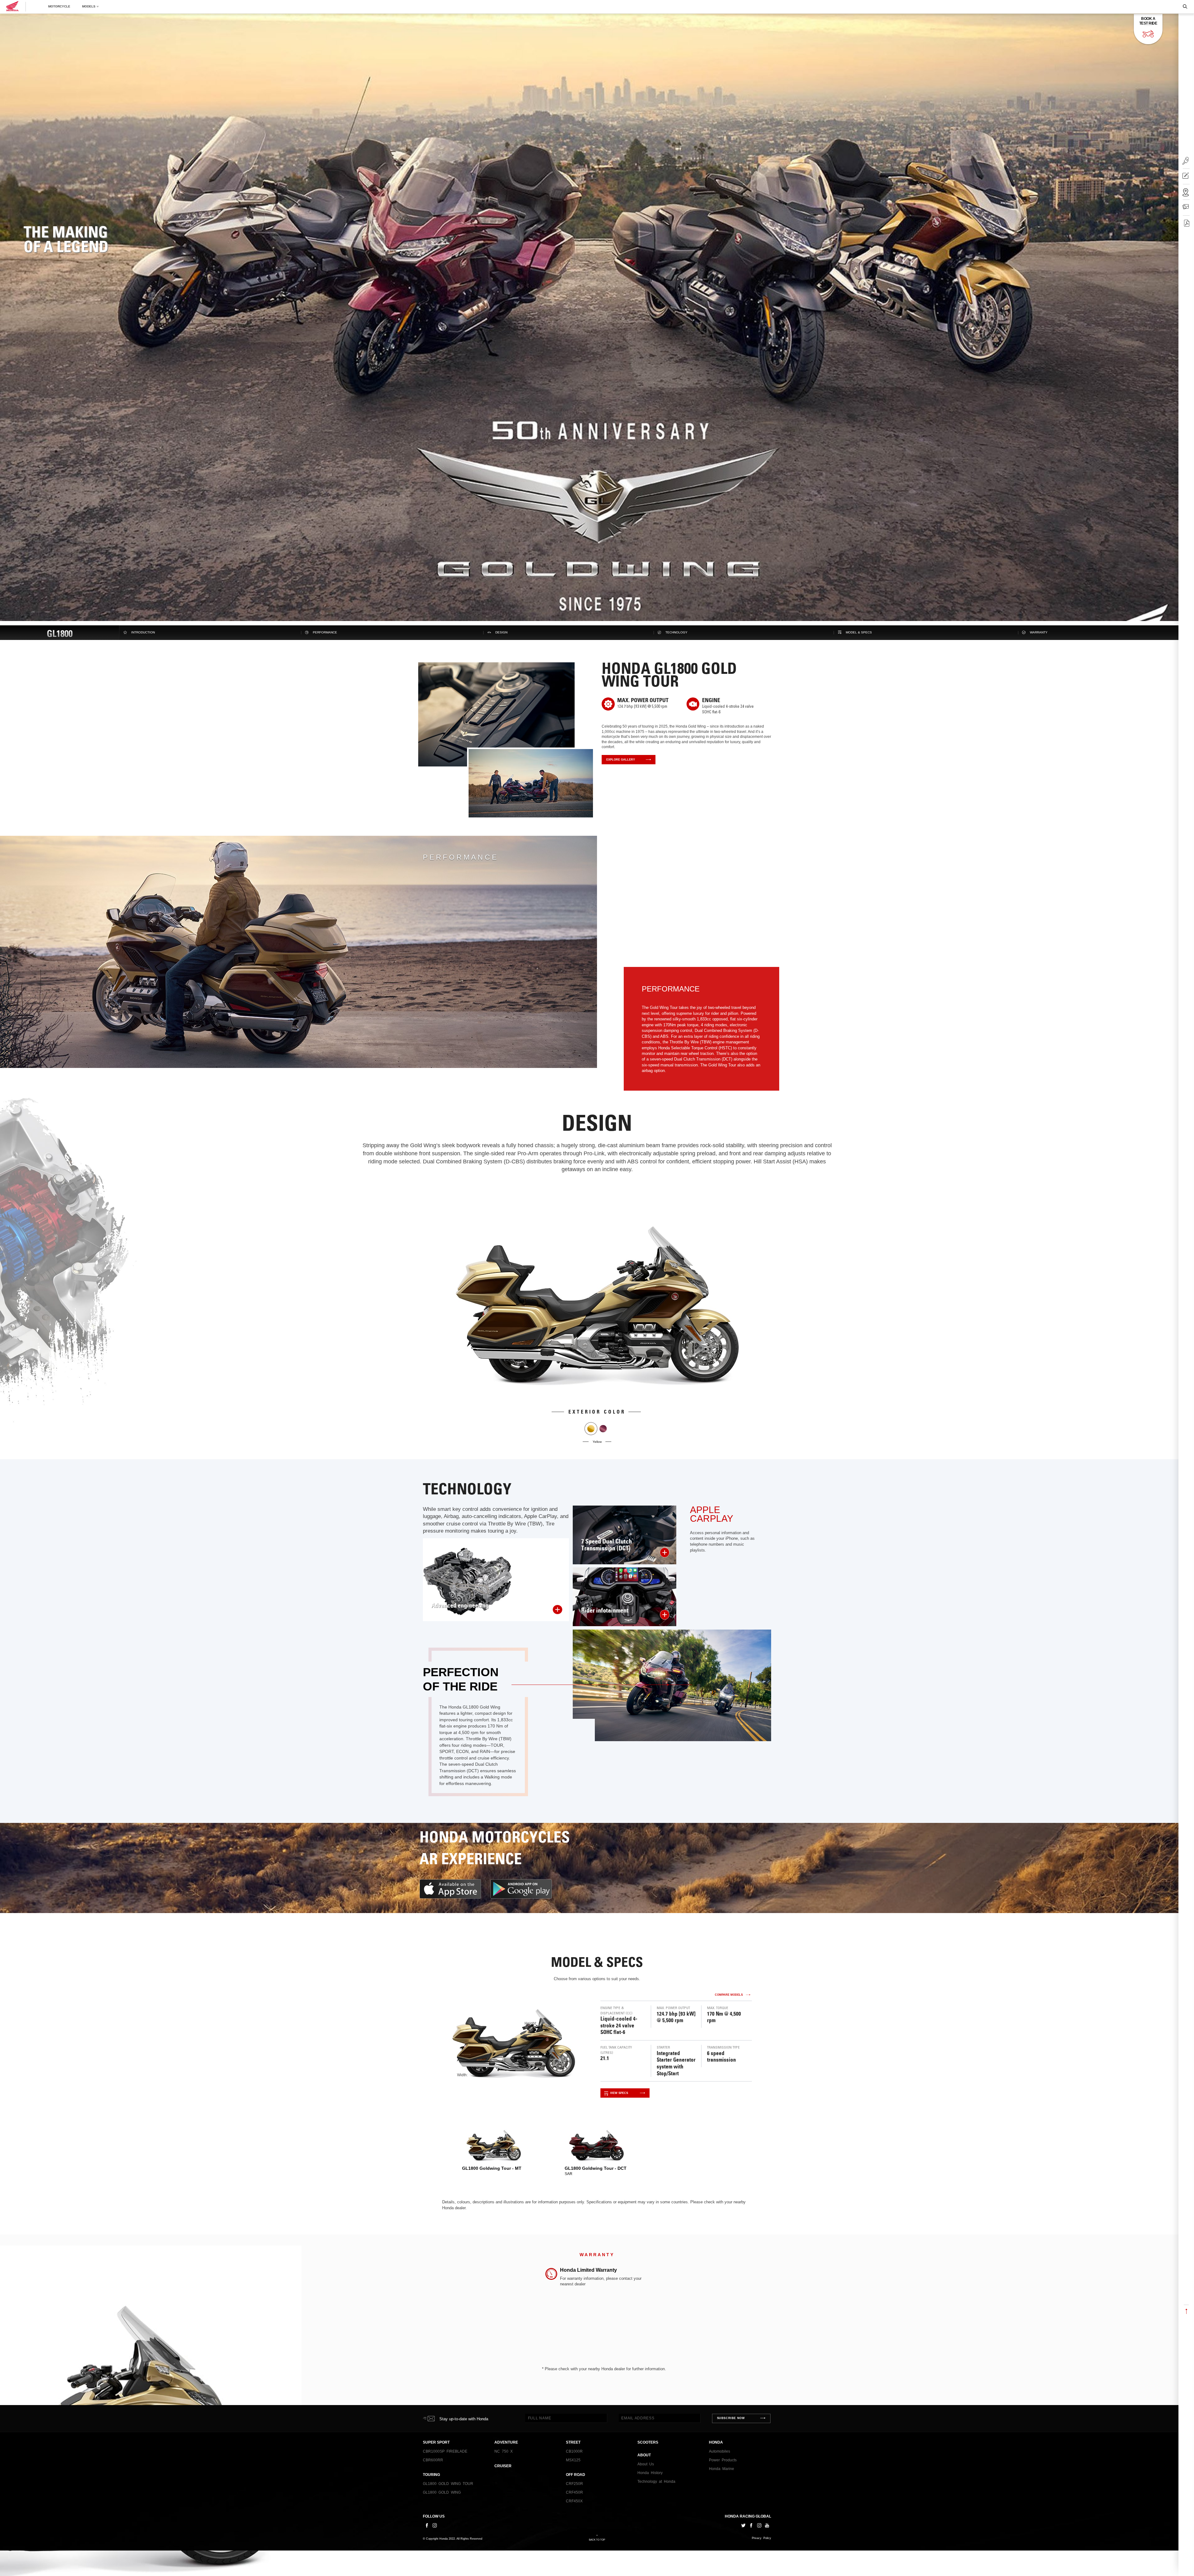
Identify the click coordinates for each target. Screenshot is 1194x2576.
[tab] (494, 2149)
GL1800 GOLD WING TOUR (448, 2484)
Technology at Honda (656, 2482)
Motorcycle (59, 7)
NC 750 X (504, 2451)
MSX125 (573, 2460)
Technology (676, 632)
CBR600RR (433, 2460)
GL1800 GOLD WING (442, 2492)
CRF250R (574, 2484)
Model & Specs (859, 632)
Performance (325, 632)
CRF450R (574, 2492)
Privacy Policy (761, 2538)
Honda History (650, 2473)
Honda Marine (722, 2469)
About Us (646, 2464)
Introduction (143, 632)
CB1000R (574, 2451)
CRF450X (574, 2501)
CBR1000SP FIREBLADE (445, 2451)
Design (501, 632)
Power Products (723, 2460)
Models (89, 7)
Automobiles (720, 2451)
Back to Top (597, 2540)
